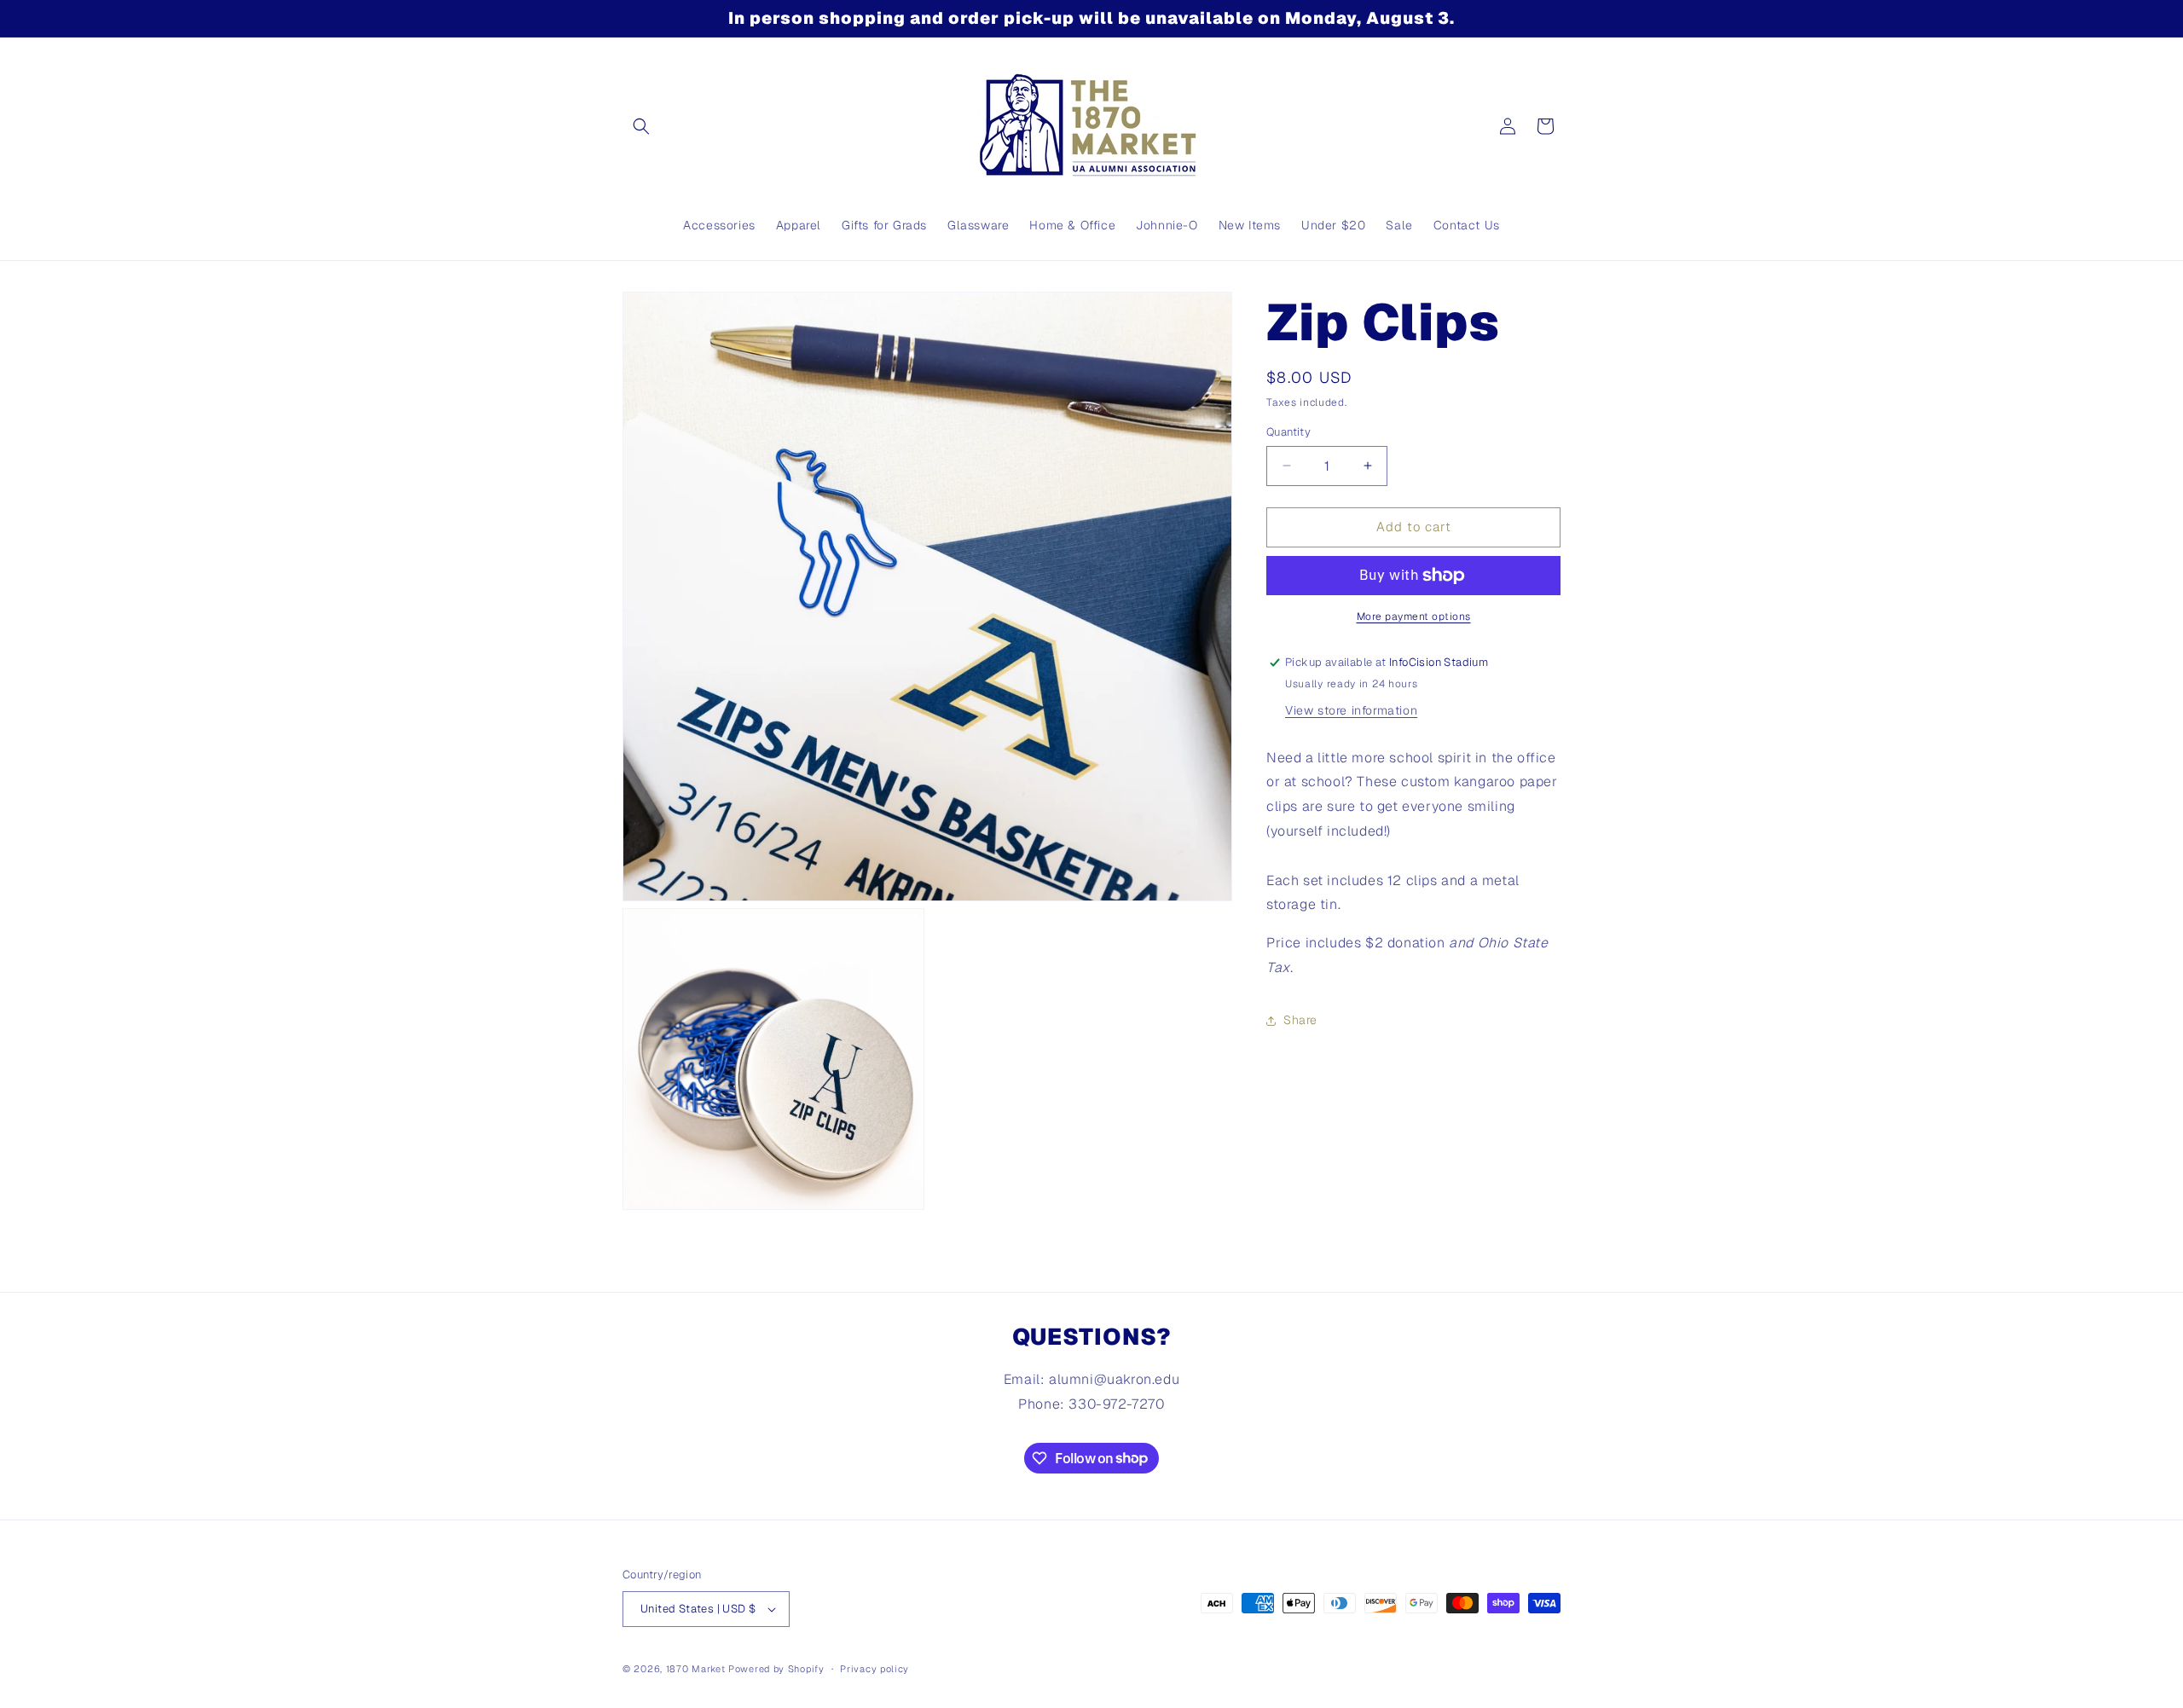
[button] (641, 126)
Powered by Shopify (776, 1669)
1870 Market (696, 1669)
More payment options (1414, 617)
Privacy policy (874, 1669)
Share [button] (1300, 1020)
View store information (1351, 710)
